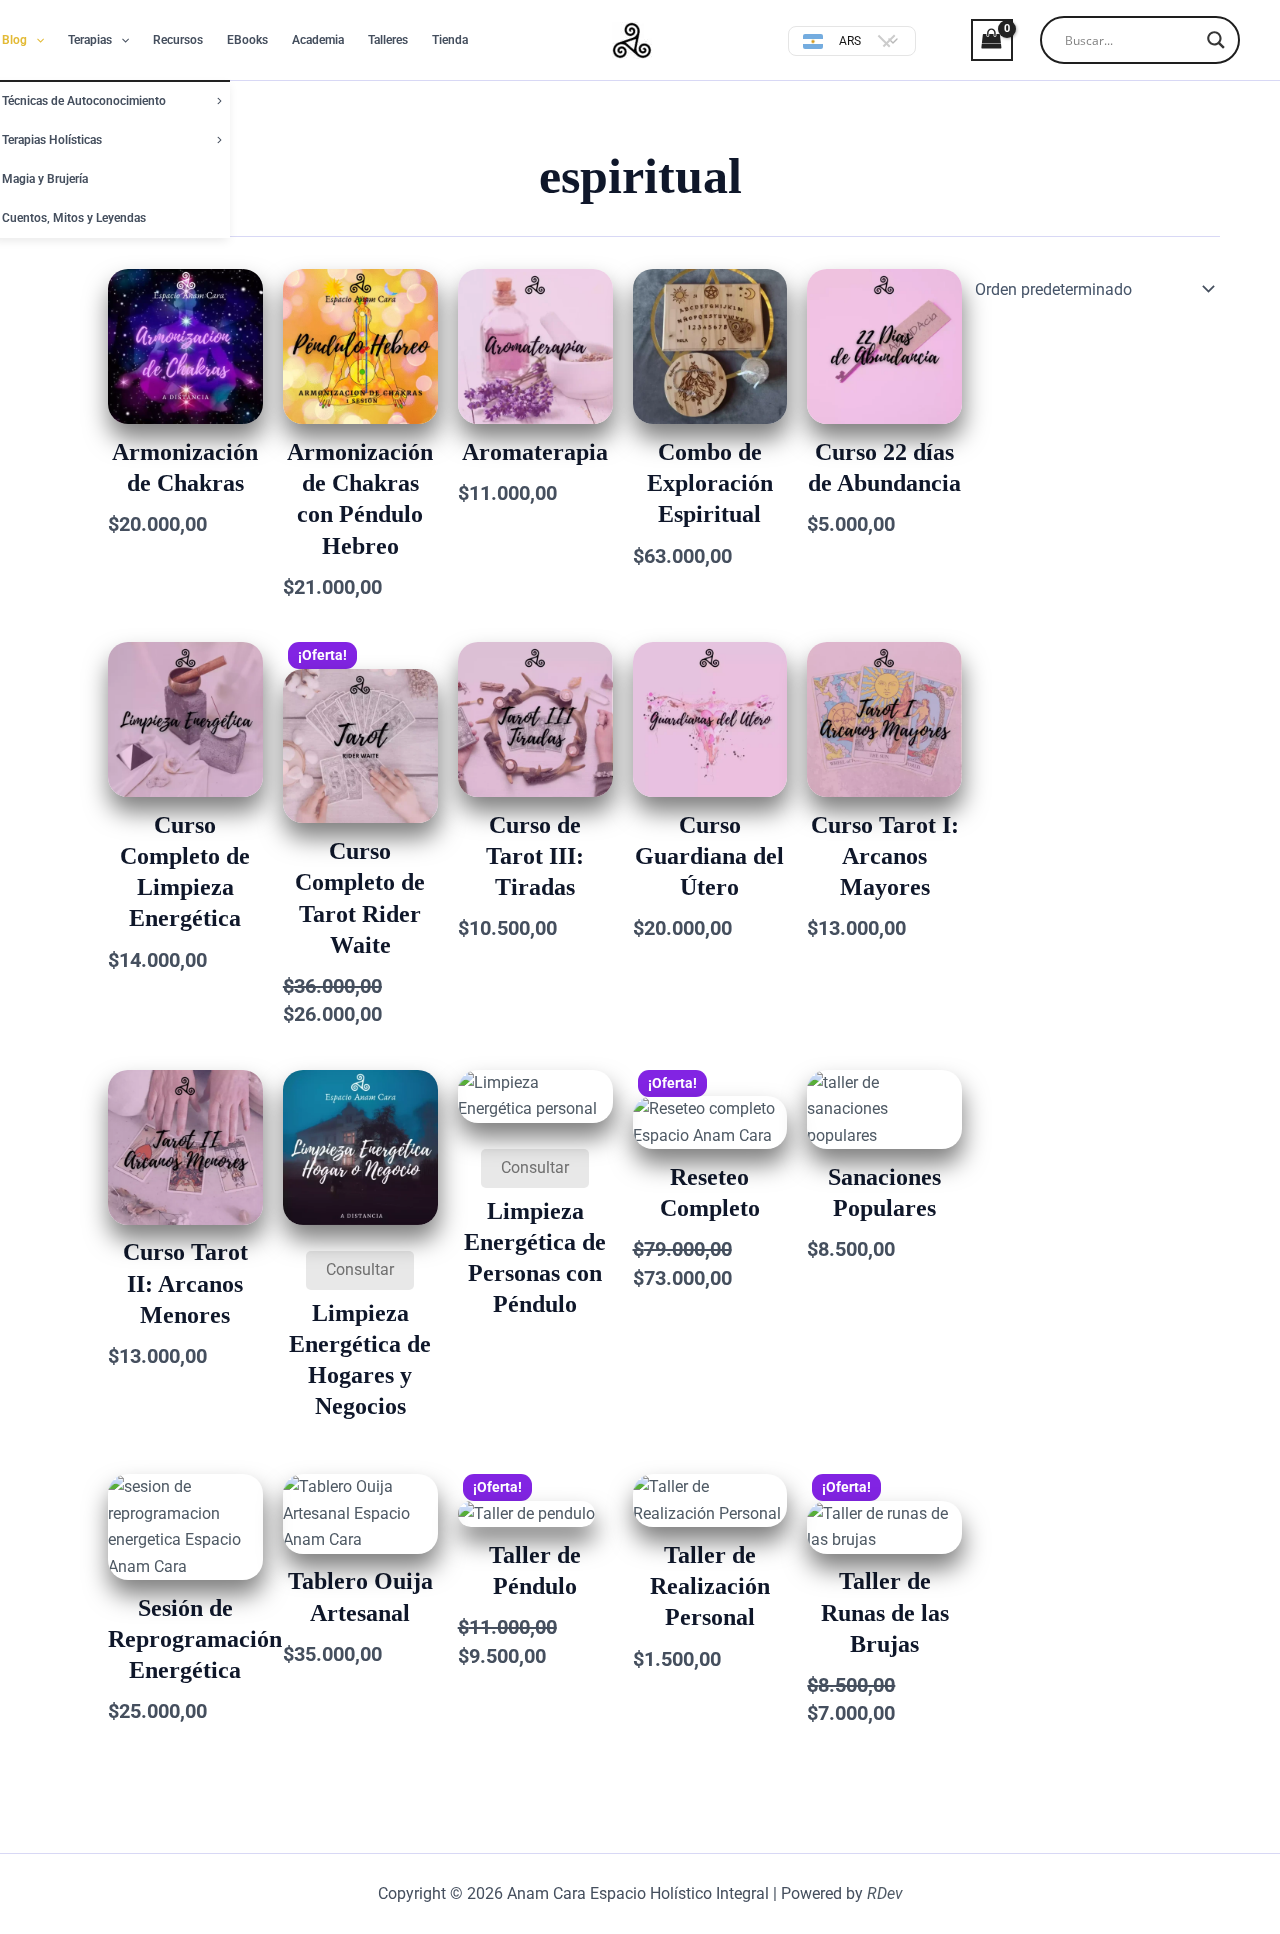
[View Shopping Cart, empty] (974, 39)
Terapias (90, 40)
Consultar (360, 1269)
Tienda (450, 40)
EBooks (247, 40)
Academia (318, 40)
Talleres (388, 40)
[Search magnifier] (1216, 40)
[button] (35, 40)
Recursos (178, 40)
